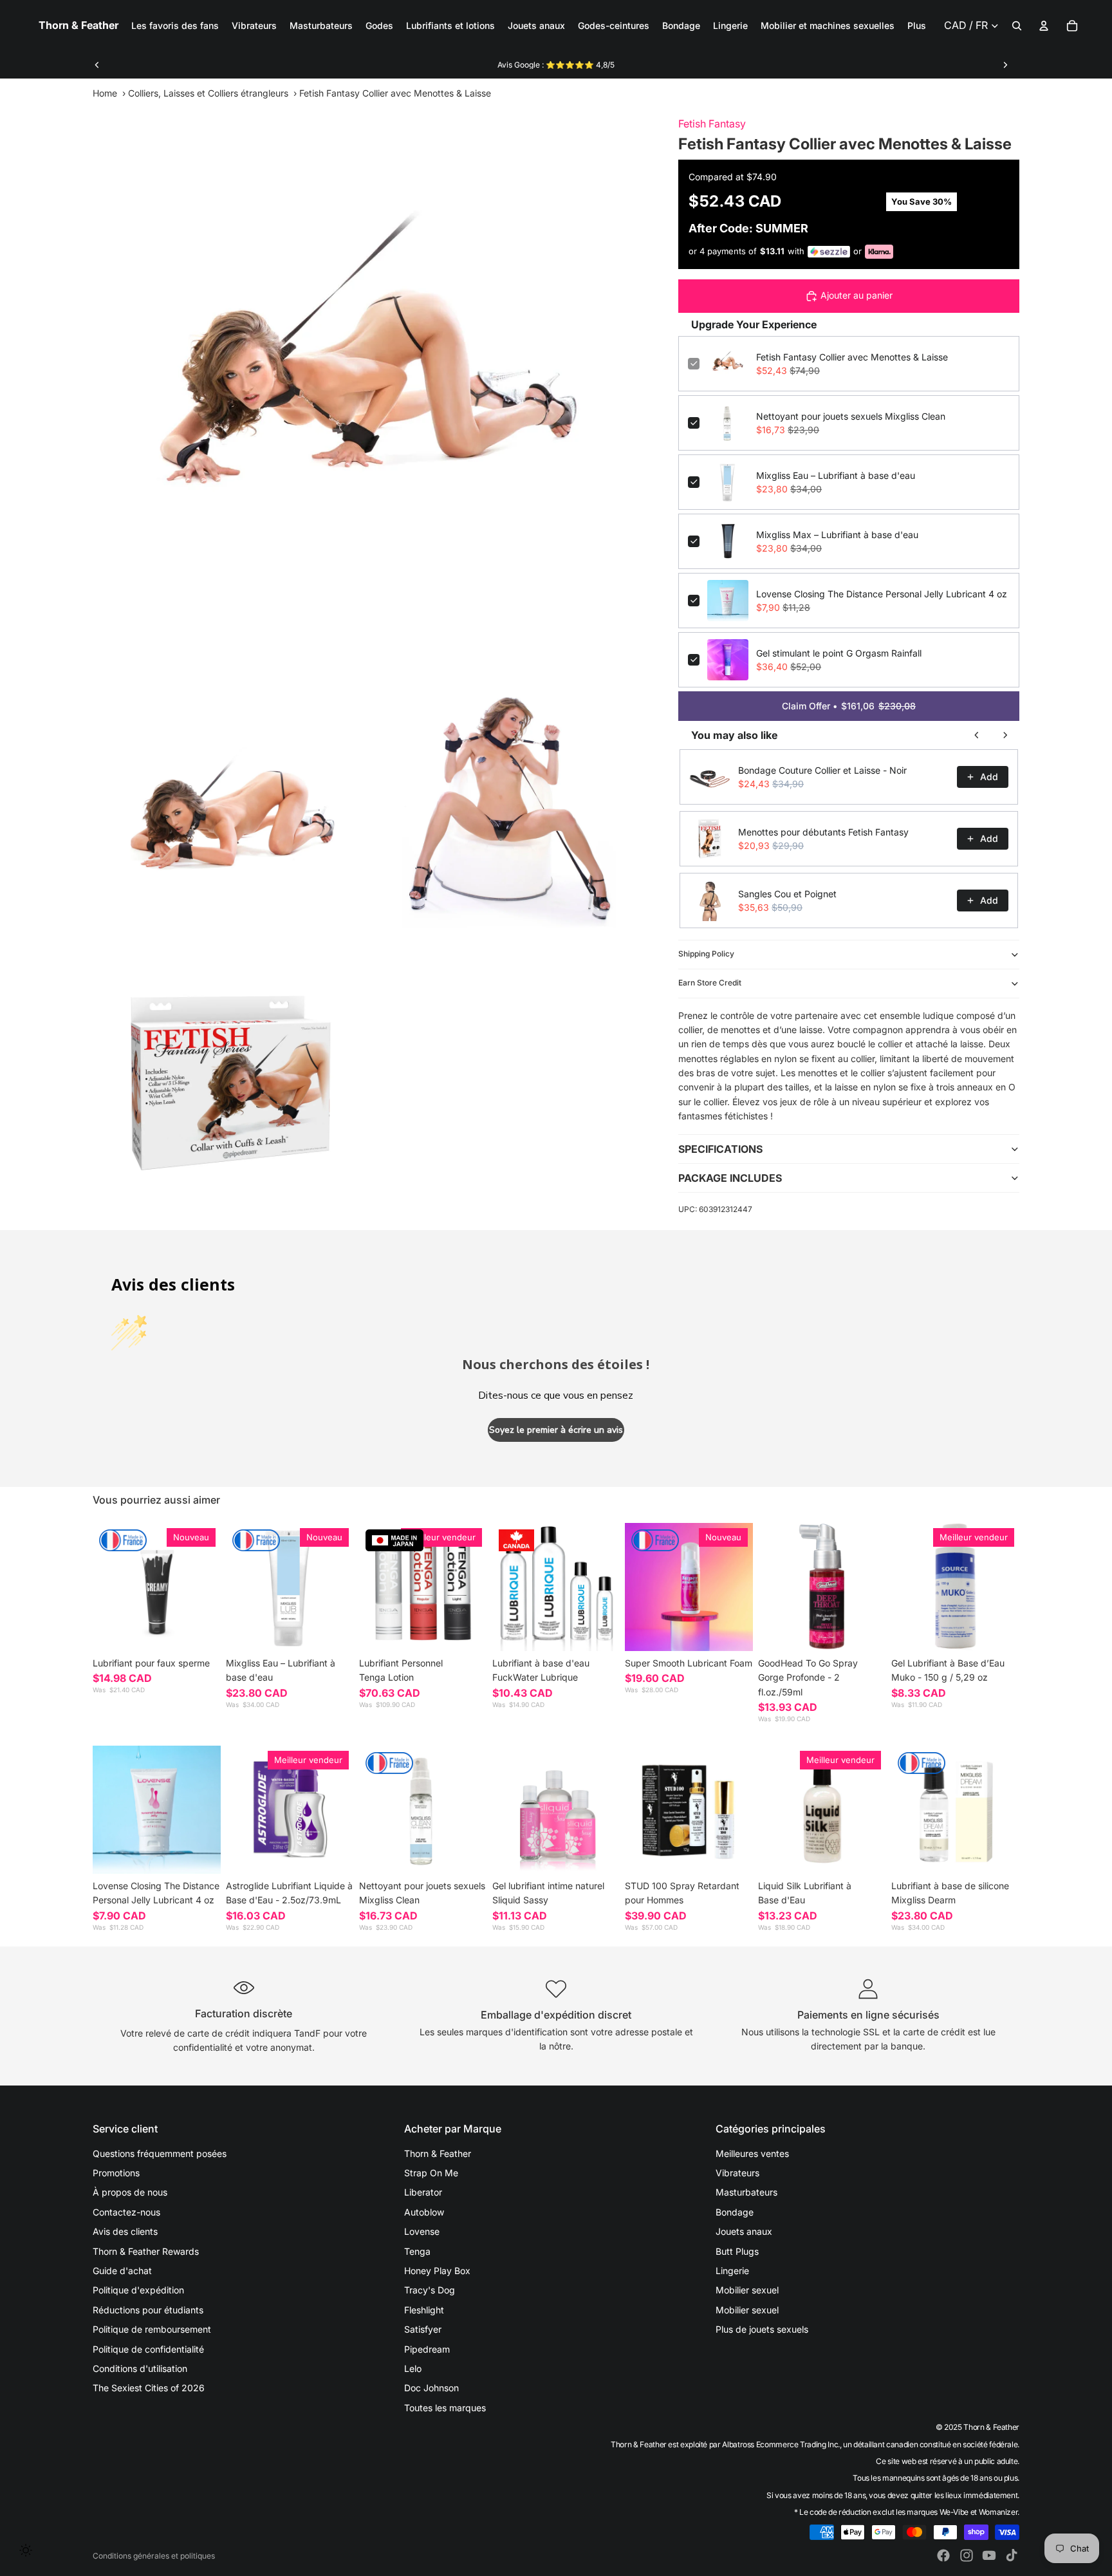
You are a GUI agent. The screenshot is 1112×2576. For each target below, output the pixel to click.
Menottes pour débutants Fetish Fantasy (823, 832)
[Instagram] (967, 2555)
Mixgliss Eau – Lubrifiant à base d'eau (836, 475)
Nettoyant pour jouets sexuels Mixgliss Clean (851, 416)
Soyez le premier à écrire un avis (556, 1430)
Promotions (116, 2173)
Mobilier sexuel (747, 2290)
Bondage (735, 2212)
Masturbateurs (746, 2192)
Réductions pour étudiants (148, 2310)
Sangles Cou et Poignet (787, 894)
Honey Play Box (437, 2271)
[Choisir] (201, 1631)
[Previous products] (977, 735)
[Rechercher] (1017, 26)
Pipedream (427, 2349)
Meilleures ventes (752, 2153)
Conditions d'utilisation (140, 2368)
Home (105, 93)
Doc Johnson (431, 2388)
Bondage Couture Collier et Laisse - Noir (822, 770)
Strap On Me (431, 2173)
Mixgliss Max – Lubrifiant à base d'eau (837, 535)
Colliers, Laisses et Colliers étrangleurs (208, 93)
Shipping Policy (706, 954)
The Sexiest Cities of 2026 (149, 2388)
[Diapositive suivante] (1005, 65)
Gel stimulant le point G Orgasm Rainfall (839, 653)
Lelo (413, 2368)
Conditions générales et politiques (154, 2556)
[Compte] (1044, 26)
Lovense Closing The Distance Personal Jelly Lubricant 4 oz (882, 594)
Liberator (423, 2192)
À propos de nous (130, 2192)
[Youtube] (989, 2555)
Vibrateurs (737, 2173)
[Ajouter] (334, 1631)
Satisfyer (423, 2329)
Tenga (417, 2251)
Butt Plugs (737, 2251)
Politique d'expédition (138, 2290)
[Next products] (1005, 735)
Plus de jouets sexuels (762, 2329)
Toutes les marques (445, 2408)
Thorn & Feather (438, 2153)
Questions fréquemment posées (160, 2153)
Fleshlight (424, 2310)
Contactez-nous (126, 2212)
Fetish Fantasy (712, 124)
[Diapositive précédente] (97, 65)
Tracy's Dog (430, 2290)
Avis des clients (125, 2231)
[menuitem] (917, 26)
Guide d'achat (122, 2271)
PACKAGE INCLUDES (730, 1178)
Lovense (422, 2231)
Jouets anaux (744, 2231)
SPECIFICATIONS (720, 1149)
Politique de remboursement (152, 2329)
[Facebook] (943, 2555)
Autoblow (424, 2212)
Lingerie (732, 2271)
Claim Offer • (849, 706)
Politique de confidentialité (148, 2349)
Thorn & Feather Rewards (146, 2251)
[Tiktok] (1012, 2555)
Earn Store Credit (710, 983)
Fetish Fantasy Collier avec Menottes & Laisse (852, 357)
